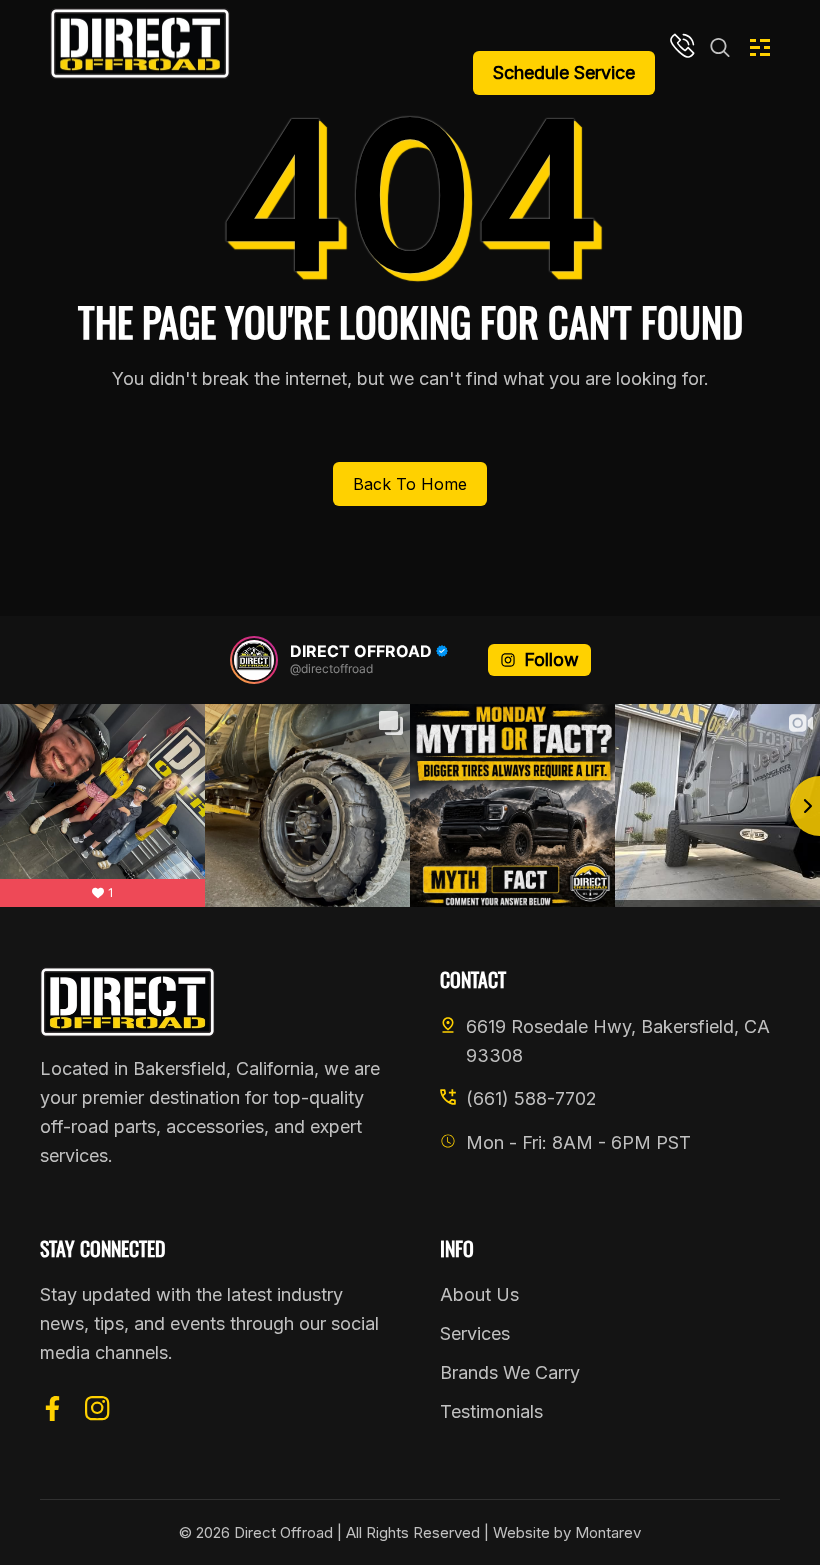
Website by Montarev (567, 1532)
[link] (720, 48)
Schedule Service (564, 72)
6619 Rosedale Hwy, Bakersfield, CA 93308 (618, 1041)
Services (475, 1333)
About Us (479, 1294)
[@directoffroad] (254, 660)
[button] (760, 48)
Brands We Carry (510, 1372)
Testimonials (491, 1411)
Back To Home (410, 484)
